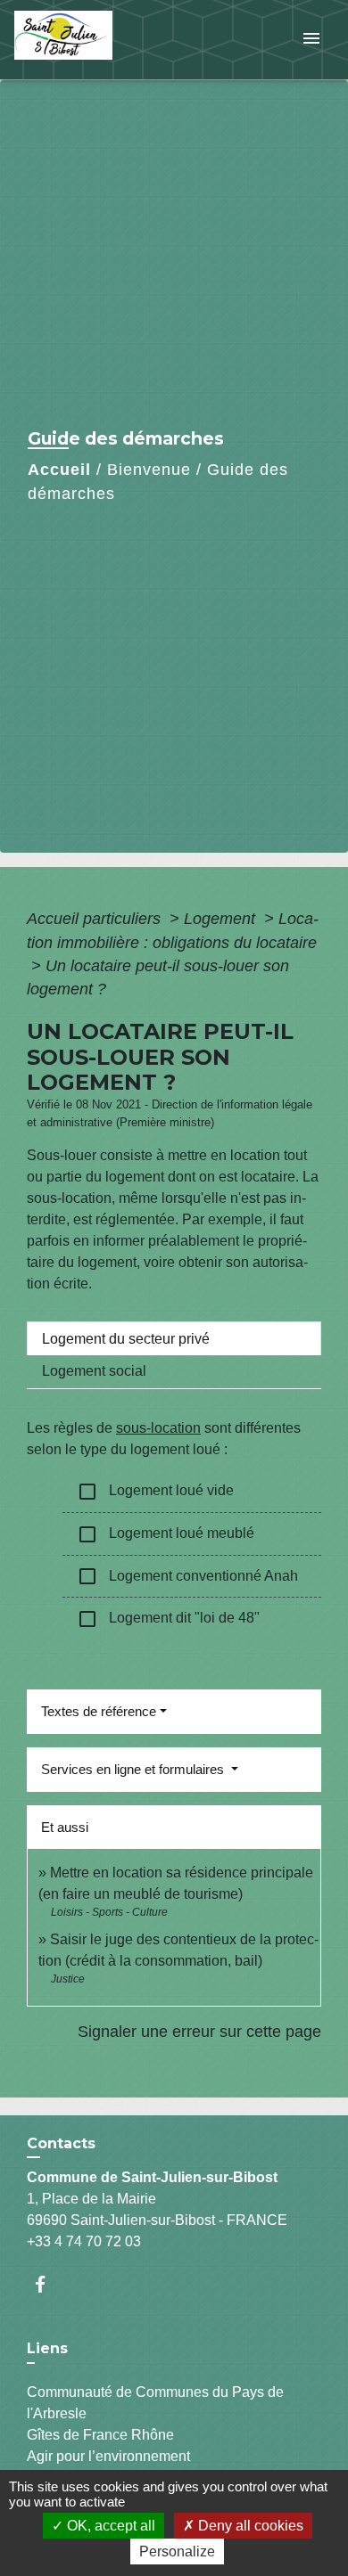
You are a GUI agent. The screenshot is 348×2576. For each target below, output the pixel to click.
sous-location (158, 1428)
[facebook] (49, 2284)
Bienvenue (149, 470)
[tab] (174, 1338)
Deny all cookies (249, 2526)
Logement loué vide (155, 1492)
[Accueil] (81, 40)
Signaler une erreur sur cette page (199, 2032)
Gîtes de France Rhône (100, 2435)
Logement (222, 919)
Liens (47, 2348)
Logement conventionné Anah (187, 1576)
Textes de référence (99, 1711)
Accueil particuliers (96, 919)
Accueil (59, 470)
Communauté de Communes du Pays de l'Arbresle (155, 2403)
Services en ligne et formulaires (134, 1769)
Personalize (177, 2551)
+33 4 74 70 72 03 (84, 2241)
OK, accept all (109, 2526)
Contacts (61, 2143)
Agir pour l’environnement (108, 2456)
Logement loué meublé (166, 1534)
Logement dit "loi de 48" (168, 1619)
